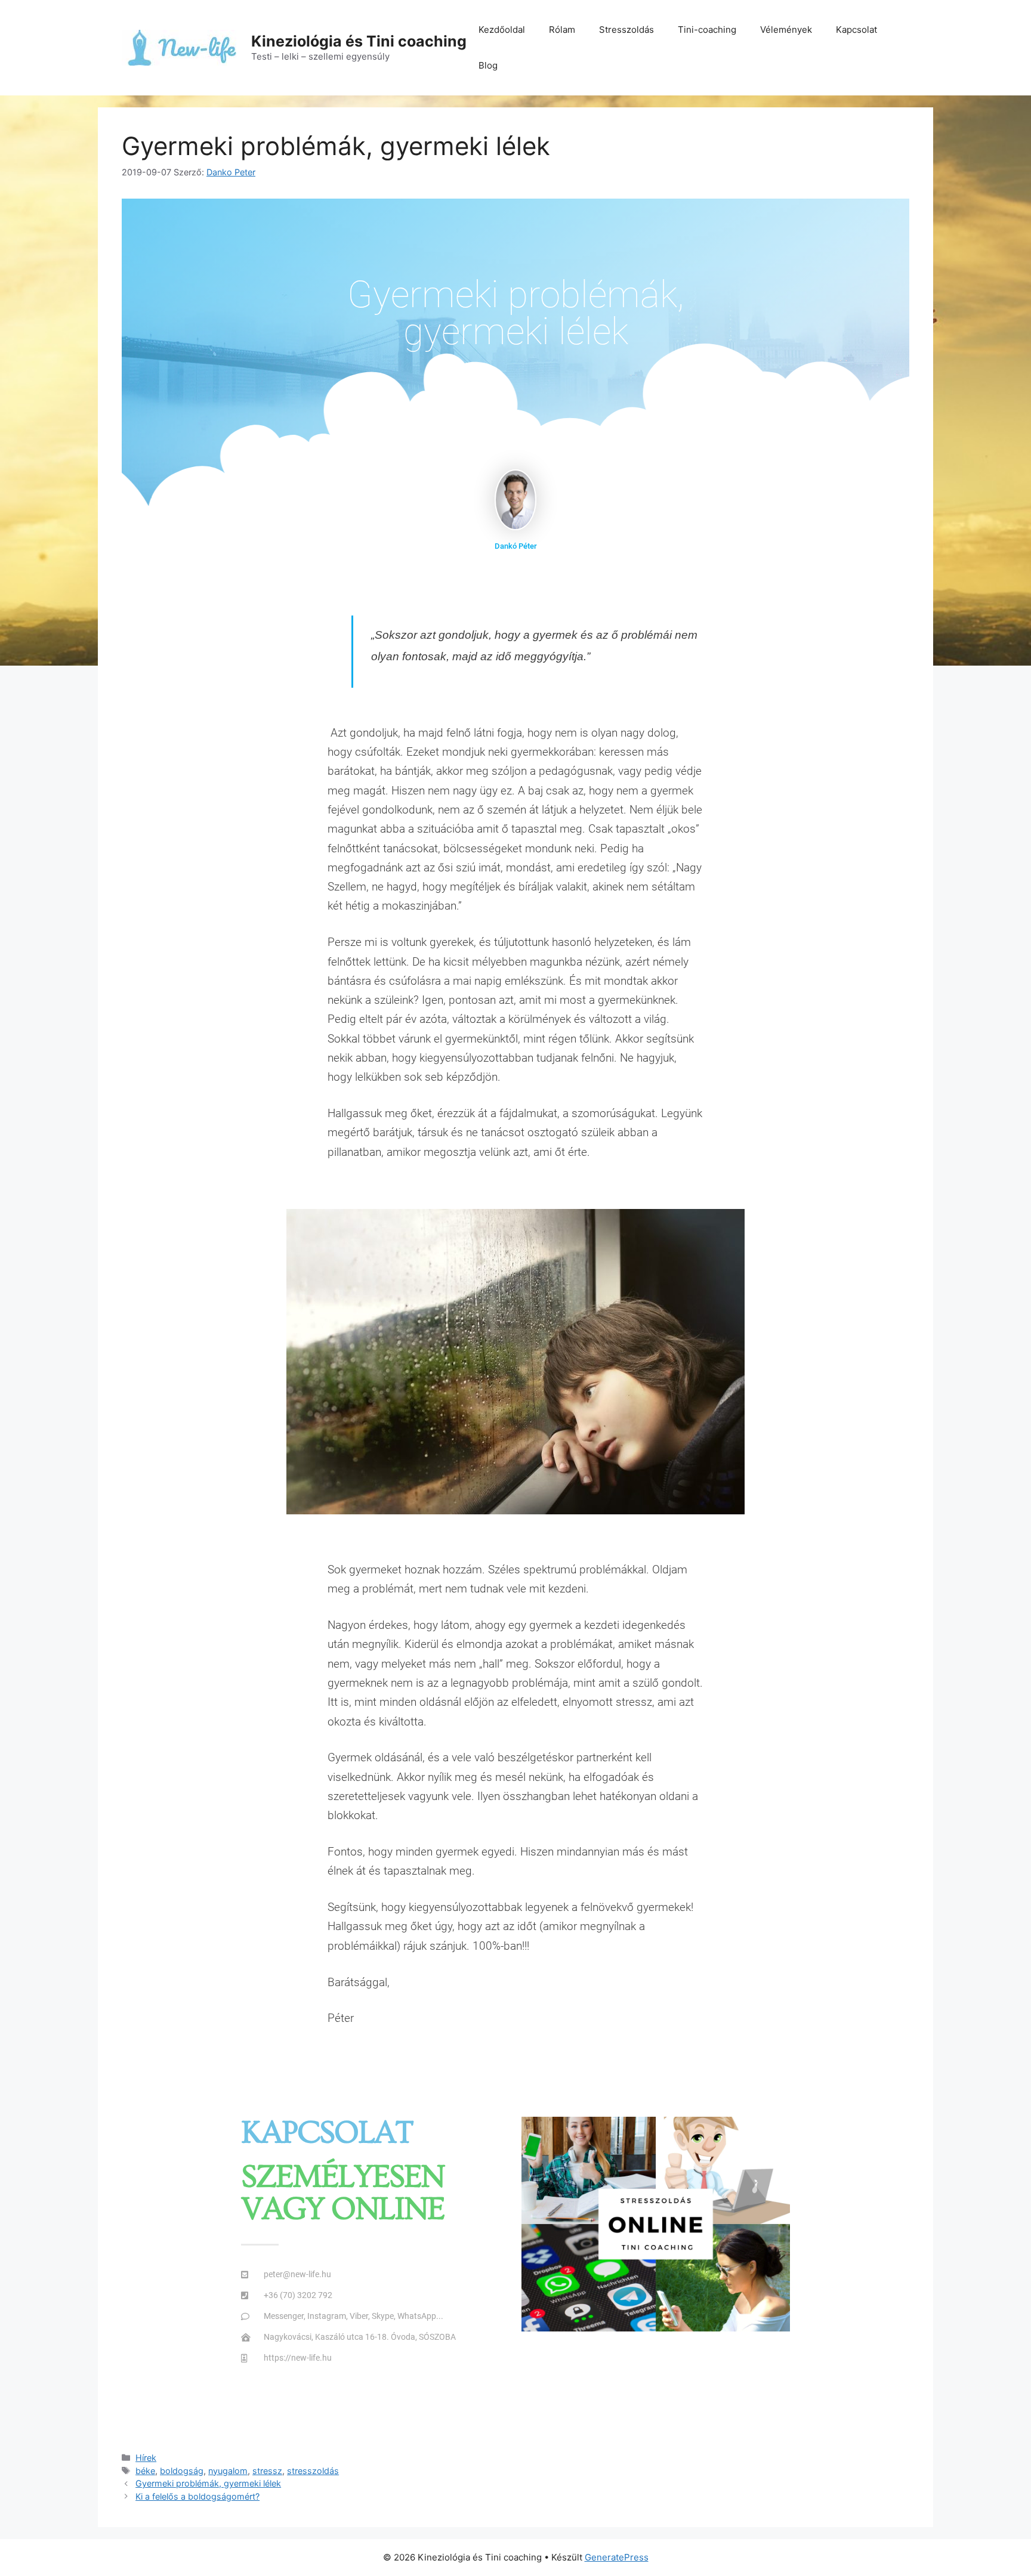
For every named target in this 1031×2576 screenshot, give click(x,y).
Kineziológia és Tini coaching (359, 41)
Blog (488, 65)
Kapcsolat (856, 30)
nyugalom (228, 2471)
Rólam (562, 30)
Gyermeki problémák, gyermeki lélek (208, 2483)
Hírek (146, 2458)
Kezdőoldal (502, 30)
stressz (267, 2471)
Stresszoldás (626, 30)
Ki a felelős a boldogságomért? (197, 2496)
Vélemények (786, 30)
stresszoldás (313, 2471)
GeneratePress (617, 2557)
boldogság (182, 2471)
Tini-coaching (707, 30)
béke (145, 2471)
